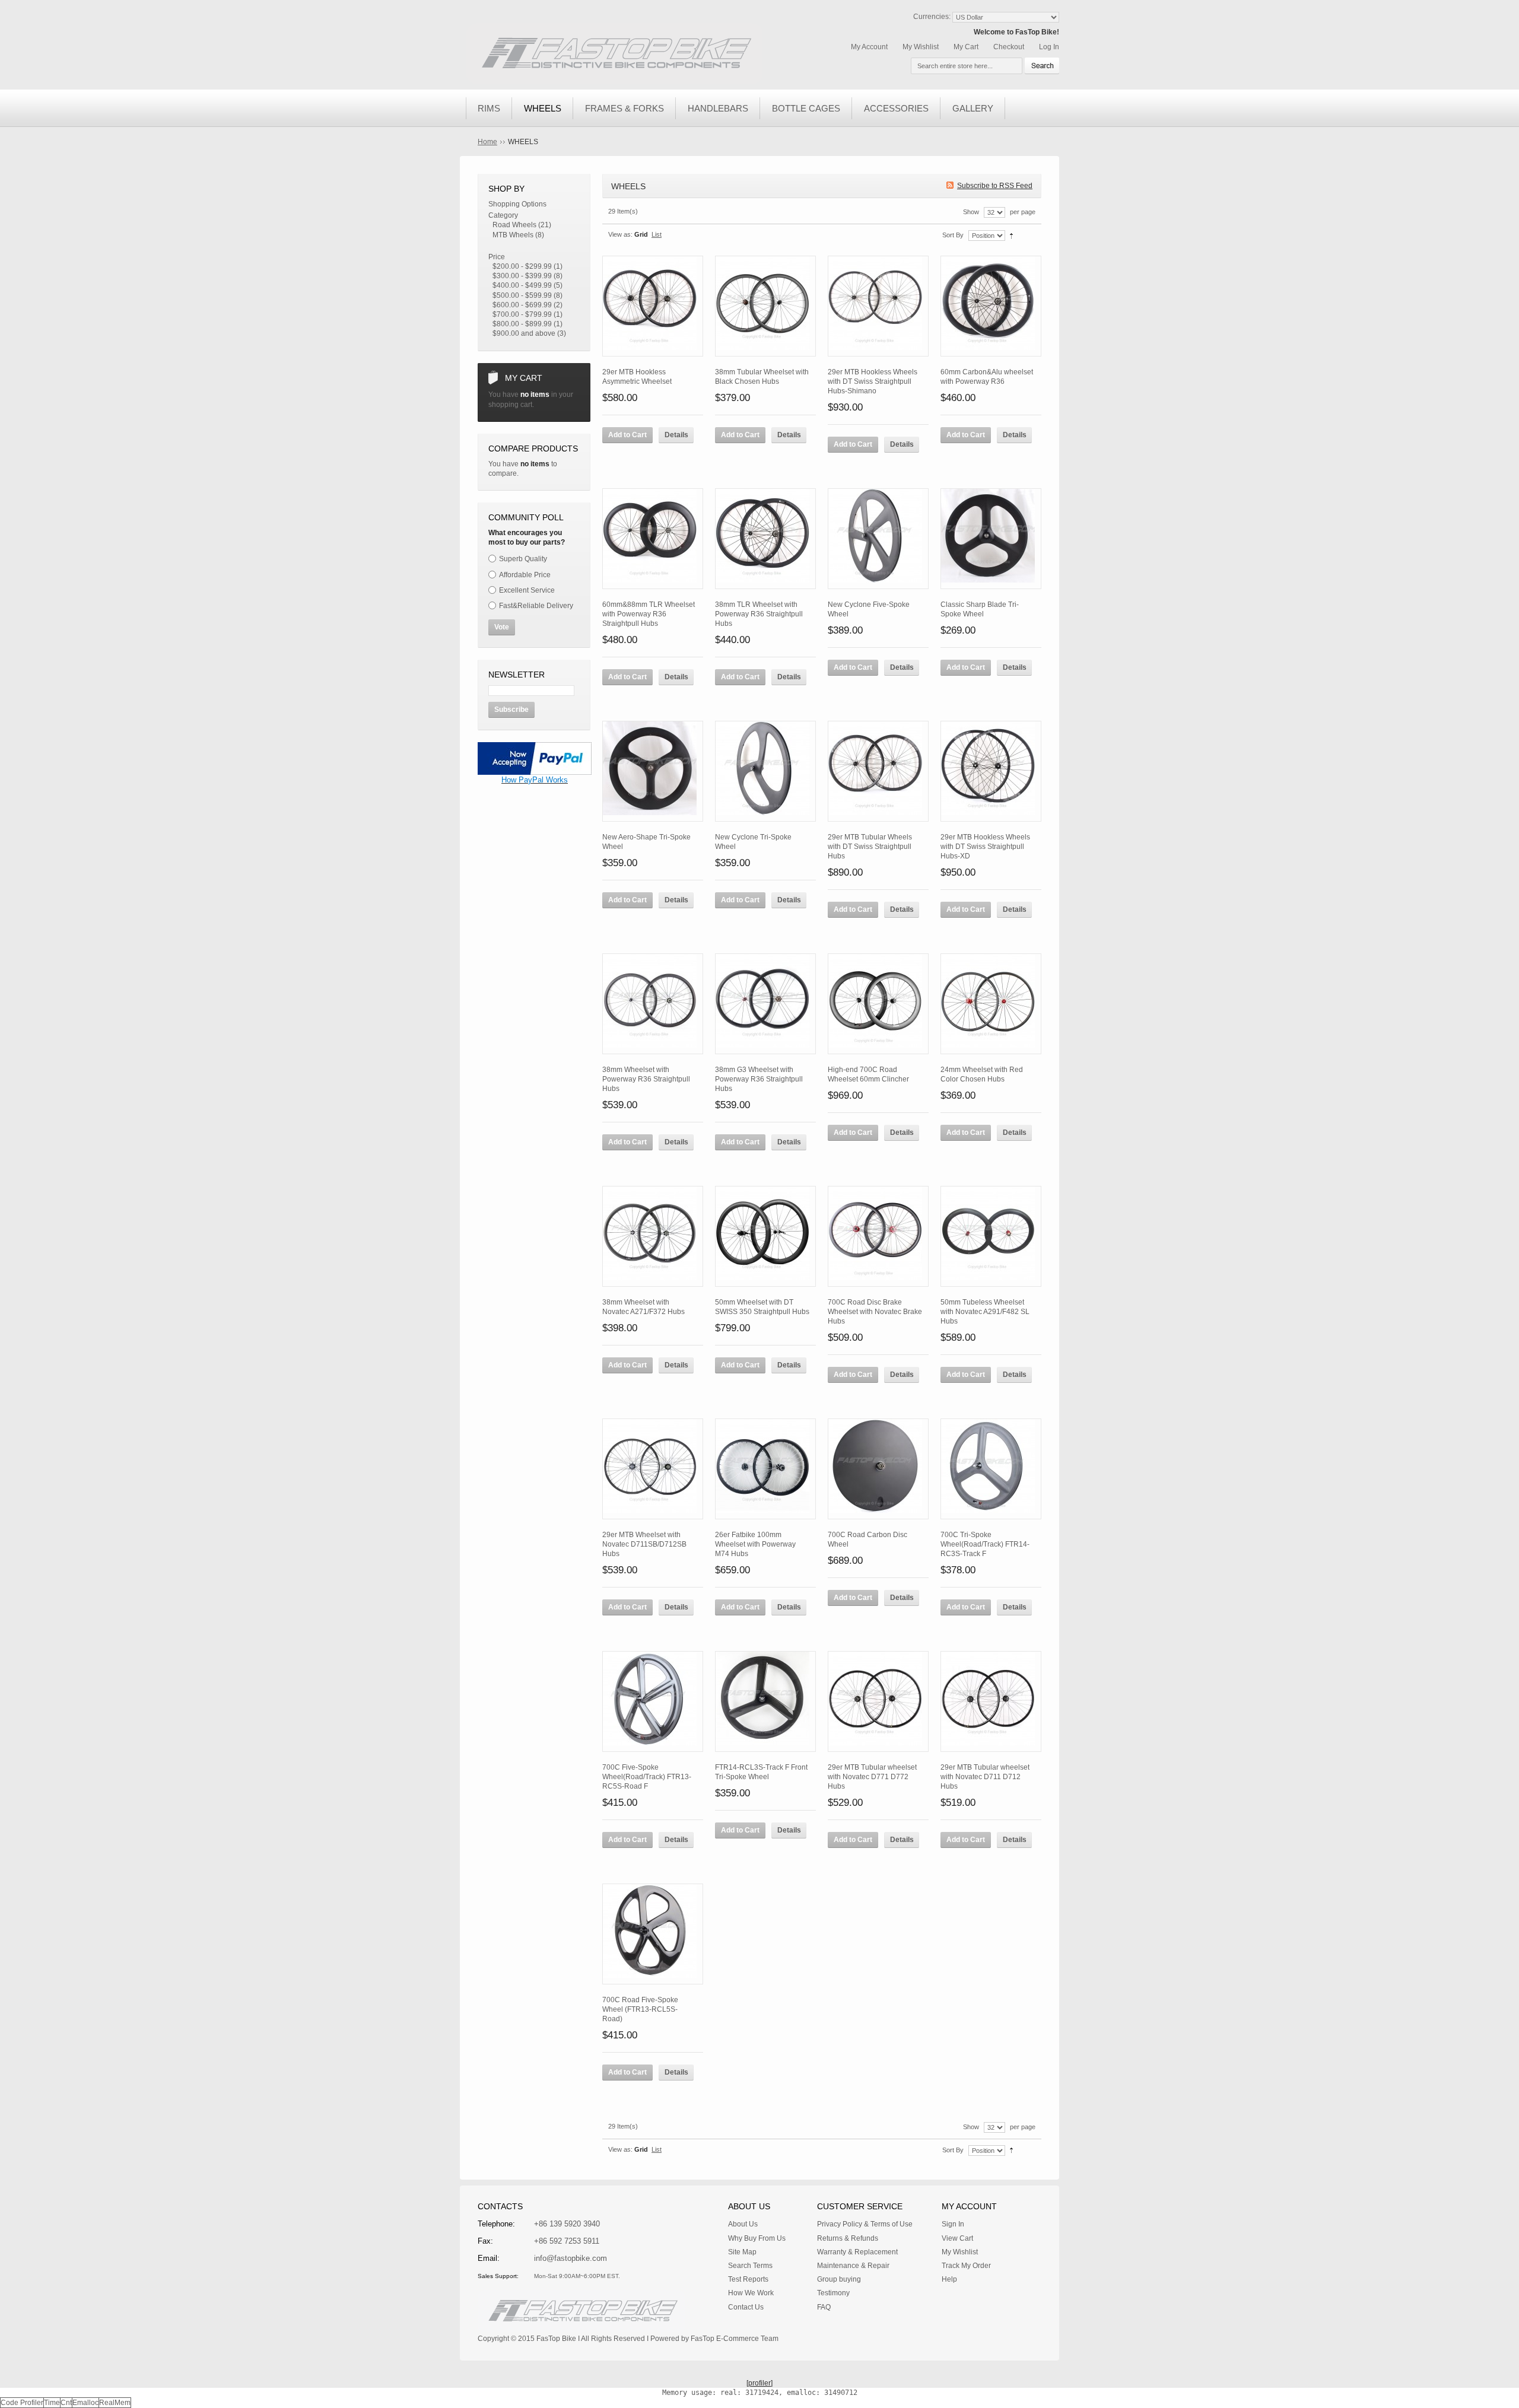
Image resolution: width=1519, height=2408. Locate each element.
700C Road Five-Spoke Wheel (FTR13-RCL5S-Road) (640, 2009)
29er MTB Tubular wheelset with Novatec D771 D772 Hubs (872, 1777)
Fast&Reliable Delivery (536, 606)
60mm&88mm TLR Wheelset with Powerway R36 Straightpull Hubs (649, 614)
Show (971, 212)
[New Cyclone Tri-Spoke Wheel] (765, 771)
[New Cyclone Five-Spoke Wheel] (878, 539)
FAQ (824, 2307)
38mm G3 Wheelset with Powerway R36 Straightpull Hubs (759, 1079)
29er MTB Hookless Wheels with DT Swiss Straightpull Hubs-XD (985, 847)
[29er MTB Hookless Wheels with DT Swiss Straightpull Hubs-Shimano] (878, 306)
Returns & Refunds (848, 2238)
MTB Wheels (513, 235)
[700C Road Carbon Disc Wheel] (878, 1469)
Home (487, 142)
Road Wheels (514, 225)
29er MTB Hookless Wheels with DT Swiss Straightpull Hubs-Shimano (873, 381)
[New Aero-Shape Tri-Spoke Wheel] (653, 771)
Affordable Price (525, 575)
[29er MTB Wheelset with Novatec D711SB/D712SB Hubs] (653, 1469)
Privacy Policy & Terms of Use (865, 2224)
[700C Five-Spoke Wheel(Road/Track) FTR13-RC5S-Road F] (653, 1701)
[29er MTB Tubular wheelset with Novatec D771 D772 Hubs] (878, 1701)
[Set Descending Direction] (1011, 235)
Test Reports (748, 2279)
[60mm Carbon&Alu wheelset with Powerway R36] (991, 306)
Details (676, 435)
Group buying (839, 2279)
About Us (743, 2224)
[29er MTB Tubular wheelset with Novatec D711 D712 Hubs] (991, 1701)
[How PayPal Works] (535, 747)
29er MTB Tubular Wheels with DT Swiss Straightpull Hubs (870, 847)
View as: (620, 234)
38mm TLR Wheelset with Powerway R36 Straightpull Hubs (759, 614)
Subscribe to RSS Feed (995, 186)
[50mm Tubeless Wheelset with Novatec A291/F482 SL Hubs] (991, 1236)
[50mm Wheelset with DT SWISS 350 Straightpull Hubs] (765, 1236)
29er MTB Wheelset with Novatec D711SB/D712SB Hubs (644, 1544)
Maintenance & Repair (853, 2266)
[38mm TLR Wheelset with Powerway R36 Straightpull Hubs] (765, 539)
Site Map (742, 2252)
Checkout (1009, 47)
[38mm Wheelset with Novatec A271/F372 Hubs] (653, 1236)
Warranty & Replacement (857, 2252)
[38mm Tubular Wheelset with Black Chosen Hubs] (765, 306)
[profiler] (759, 2383)
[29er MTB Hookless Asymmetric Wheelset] (653, 306)
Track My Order (966, 2266)
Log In (1049, 47)
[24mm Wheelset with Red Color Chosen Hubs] (991, 1004)
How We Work (751, 2293)
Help (949, 2279)
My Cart (966, 47)
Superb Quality (523, 559)
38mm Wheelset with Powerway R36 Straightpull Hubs (646, 1079)
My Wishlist (921, 47)
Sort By (953, 235)
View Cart (957, 2238)
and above (524, 333)
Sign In (953, 2224)
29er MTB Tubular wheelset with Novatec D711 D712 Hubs (985, 1777)
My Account (869, 47)
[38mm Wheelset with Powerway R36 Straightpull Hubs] (653, 1004)
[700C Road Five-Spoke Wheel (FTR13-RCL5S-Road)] (653, 1934)
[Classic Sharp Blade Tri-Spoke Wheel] (991, 539)
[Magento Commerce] (614, 54)
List (657, 234)
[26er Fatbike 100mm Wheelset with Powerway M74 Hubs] (765, 1469)
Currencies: (932, 17)
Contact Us (746, 2307)
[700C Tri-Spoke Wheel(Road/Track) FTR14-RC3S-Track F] (991, 1469)
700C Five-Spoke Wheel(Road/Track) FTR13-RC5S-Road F (647, 1777)
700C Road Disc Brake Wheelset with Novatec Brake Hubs (875, 1312)
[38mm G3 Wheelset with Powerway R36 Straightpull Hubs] (765, 1004)
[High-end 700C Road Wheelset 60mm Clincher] (878, 1004)
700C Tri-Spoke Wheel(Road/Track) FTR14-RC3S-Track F (985, 1544)
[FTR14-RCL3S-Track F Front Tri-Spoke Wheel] (765, 1701)
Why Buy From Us (757, 2238)
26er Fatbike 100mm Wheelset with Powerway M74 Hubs (755, 1544)
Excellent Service (527, 590)
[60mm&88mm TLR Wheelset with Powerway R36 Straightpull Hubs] (653, 539)
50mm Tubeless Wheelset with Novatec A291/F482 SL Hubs (985, 1312)
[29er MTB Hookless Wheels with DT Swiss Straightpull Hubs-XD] (991, 771)
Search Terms (750, 2266)
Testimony (833, 2293)
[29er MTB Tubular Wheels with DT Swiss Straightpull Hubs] (878, 771)
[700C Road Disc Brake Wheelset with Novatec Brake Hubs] (878, 1236)
